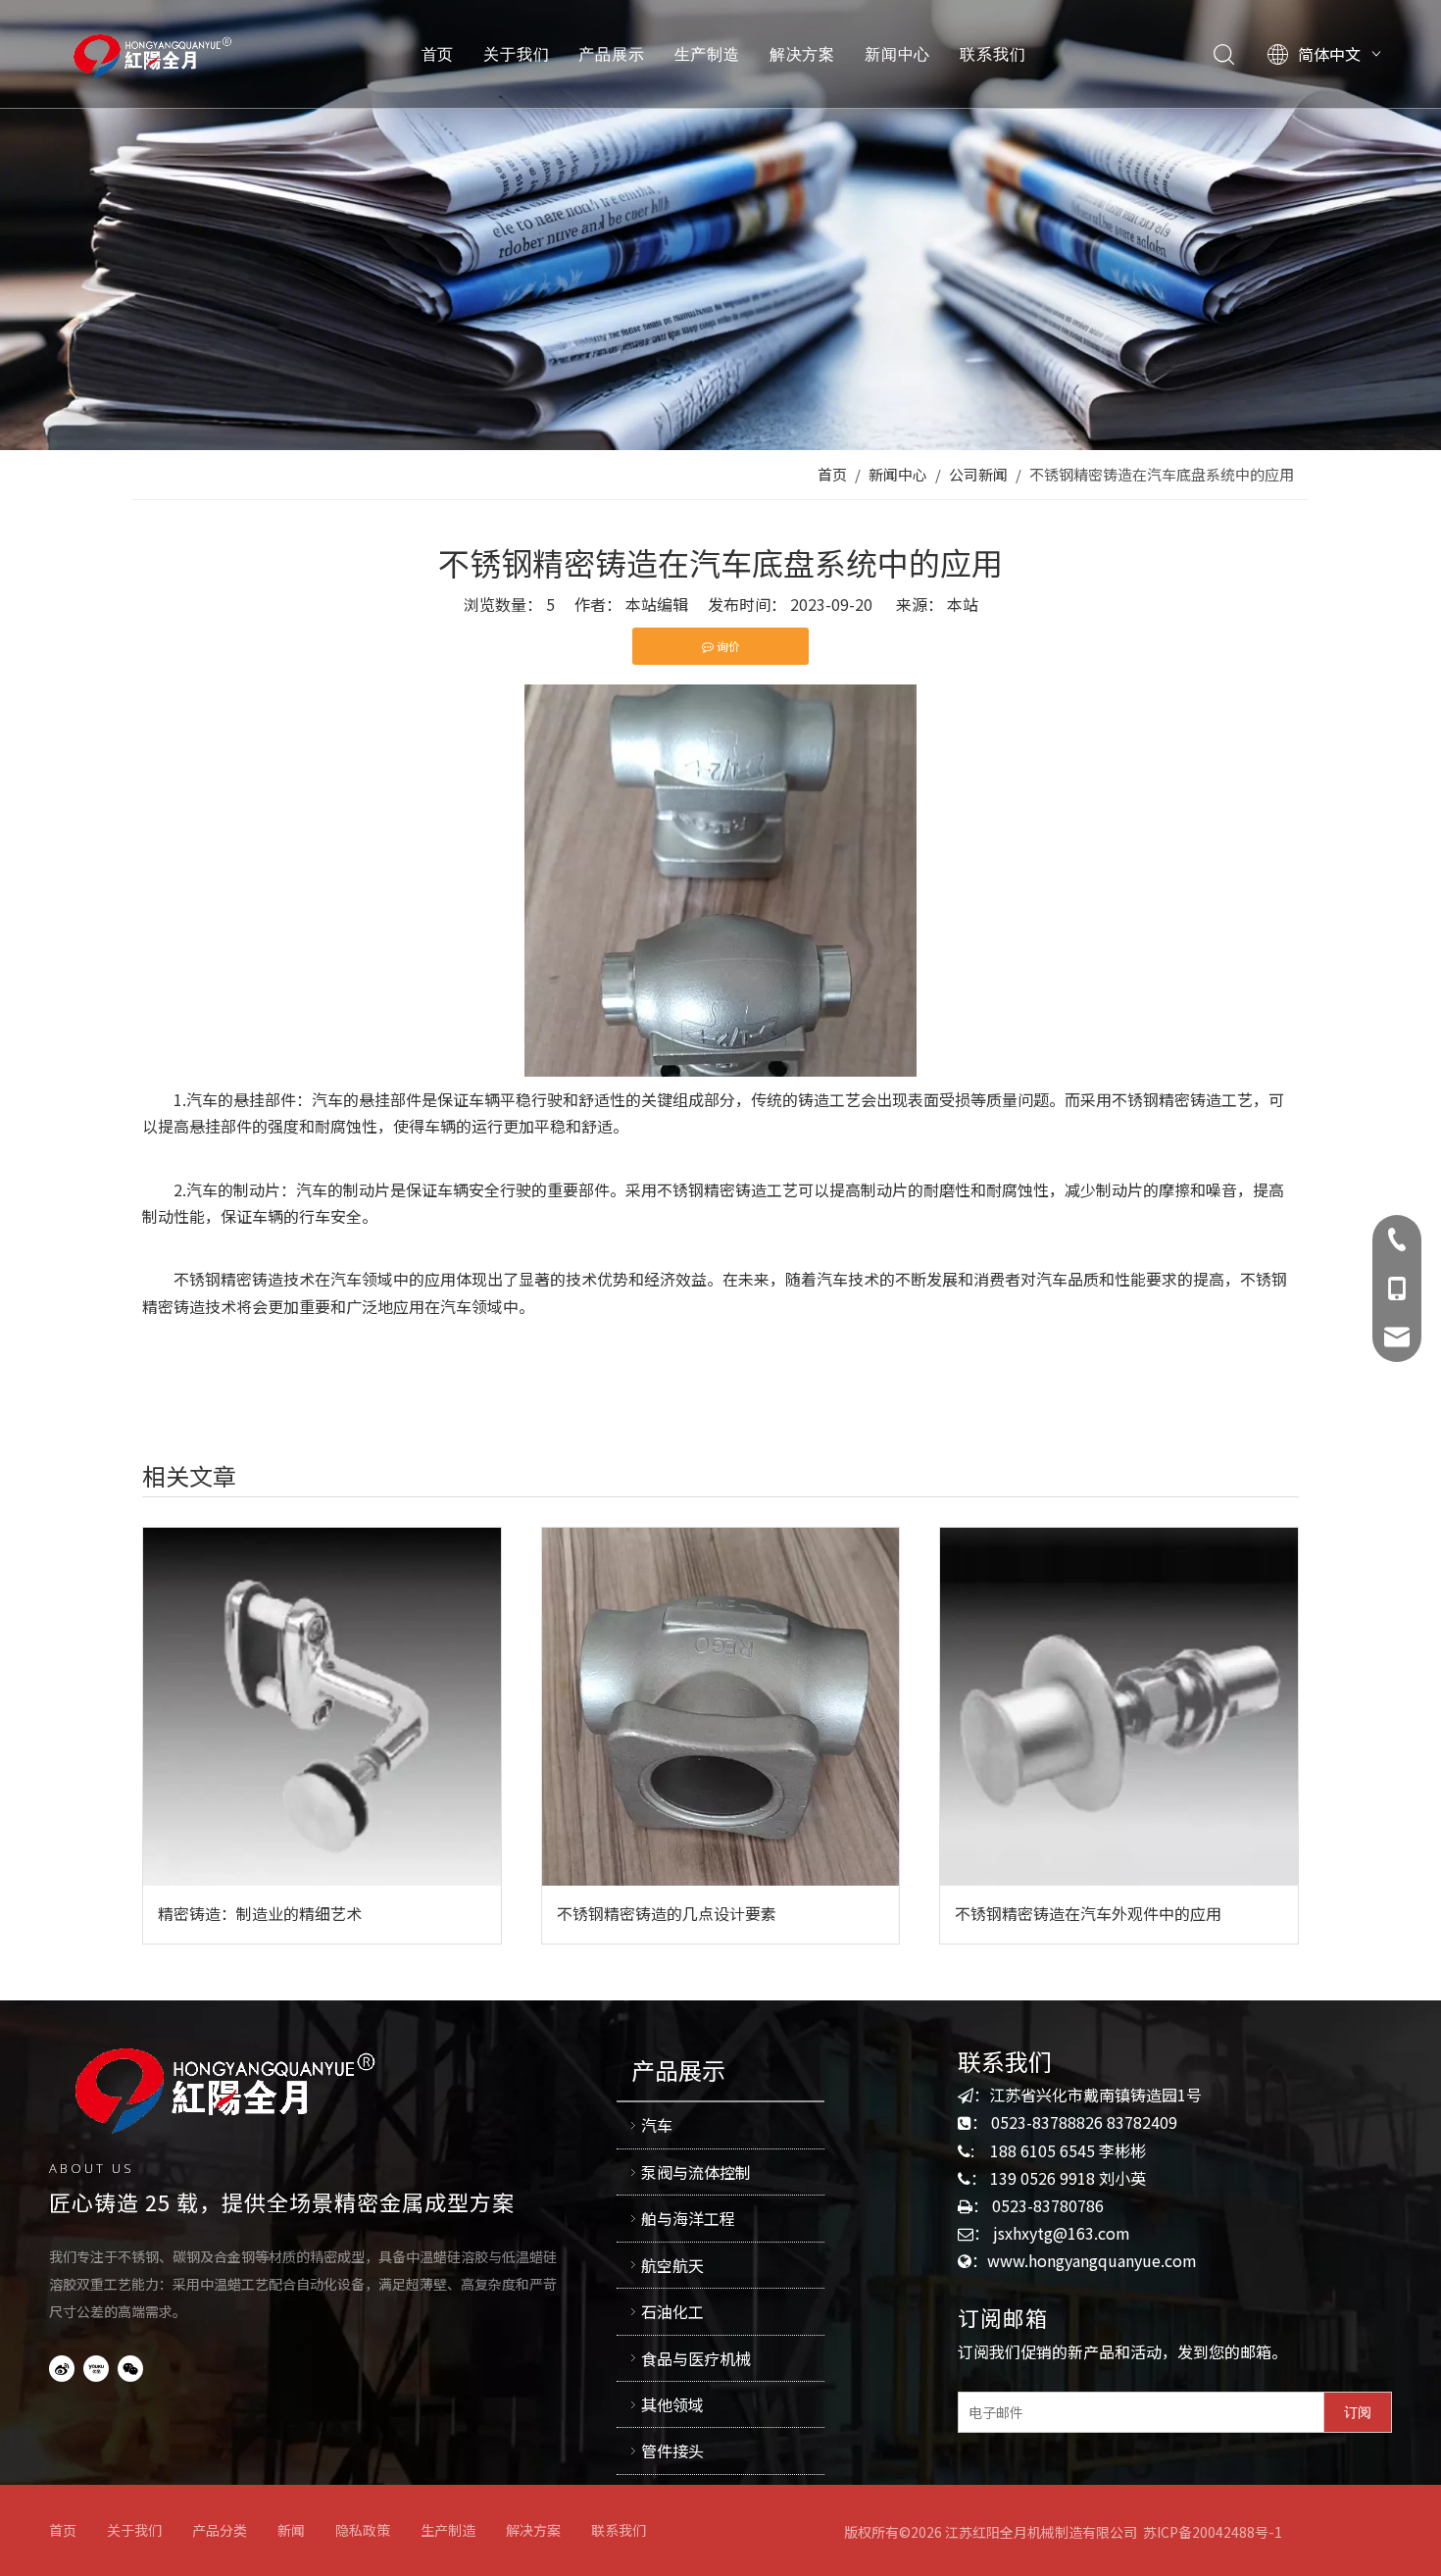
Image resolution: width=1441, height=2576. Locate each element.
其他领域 (672, 2404)
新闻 (291, 2530)
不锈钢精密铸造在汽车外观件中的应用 (1088, 1913)
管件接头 (672, 2450)
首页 (438, 54)
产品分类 (220, 2530)
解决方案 (802, 54)
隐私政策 (363, 2530)
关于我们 (516, 54)
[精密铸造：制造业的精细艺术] (322, 1707)
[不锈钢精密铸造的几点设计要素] (721, 1707)
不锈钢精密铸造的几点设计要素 (667, 1913)
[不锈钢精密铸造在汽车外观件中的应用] (1119, 1707)
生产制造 (707, 54)
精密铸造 (1190, 1099)
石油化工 (672, 2311)
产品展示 (611, 54)
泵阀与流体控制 (696, 2172)
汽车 (657, 2125)
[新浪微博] (62, 2367)
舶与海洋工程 (688, 2218)
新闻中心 (897, 54)
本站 (963, 604)
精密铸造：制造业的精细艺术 (260, 1913)
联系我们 (993, 54)
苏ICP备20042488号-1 (1213, 2532)
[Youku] (96, 2367)
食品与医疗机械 (696, 2358)
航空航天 (672, 2265)
